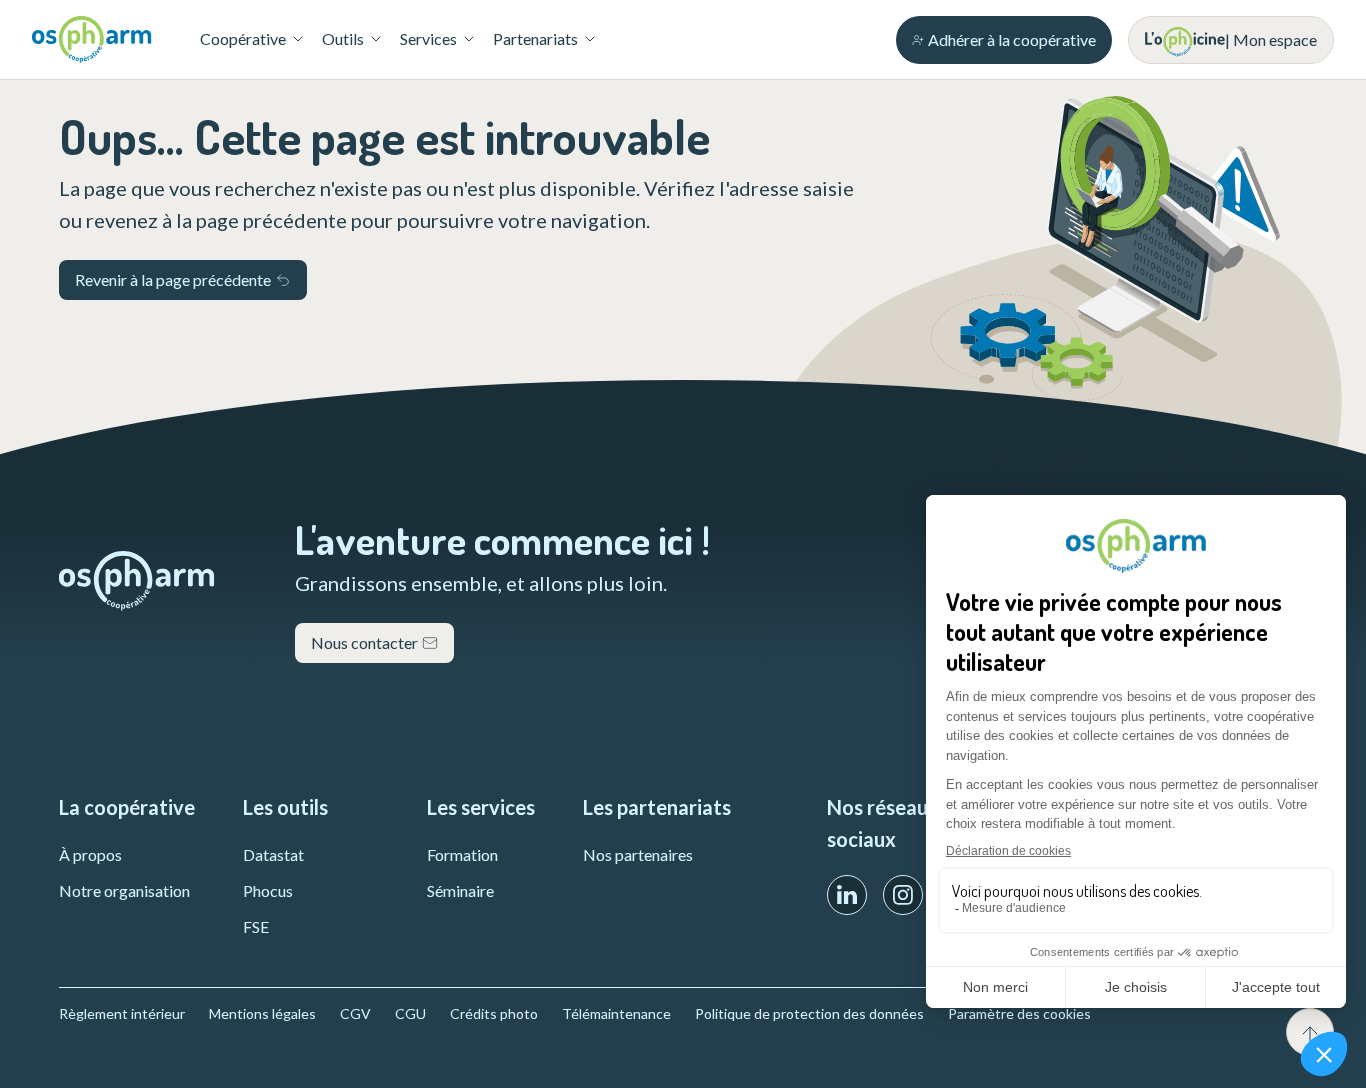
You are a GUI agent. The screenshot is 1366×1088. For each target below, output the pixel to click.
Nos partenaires (638, 854)
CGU (410, 1013)
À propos (90, 854)
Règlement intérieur (122, 1013)
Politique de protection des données (809, 1013)
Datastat (273, 854)
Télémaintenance (616, 1013)
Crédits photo (494, 1013)
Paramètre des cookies (1019, 1013)
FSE (256, 926)
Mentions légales (262, 1013)
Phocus (268, 890)
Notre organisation (124, 890)
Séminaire (460, 890)
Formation (462, 854)
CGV (355, 1013)
